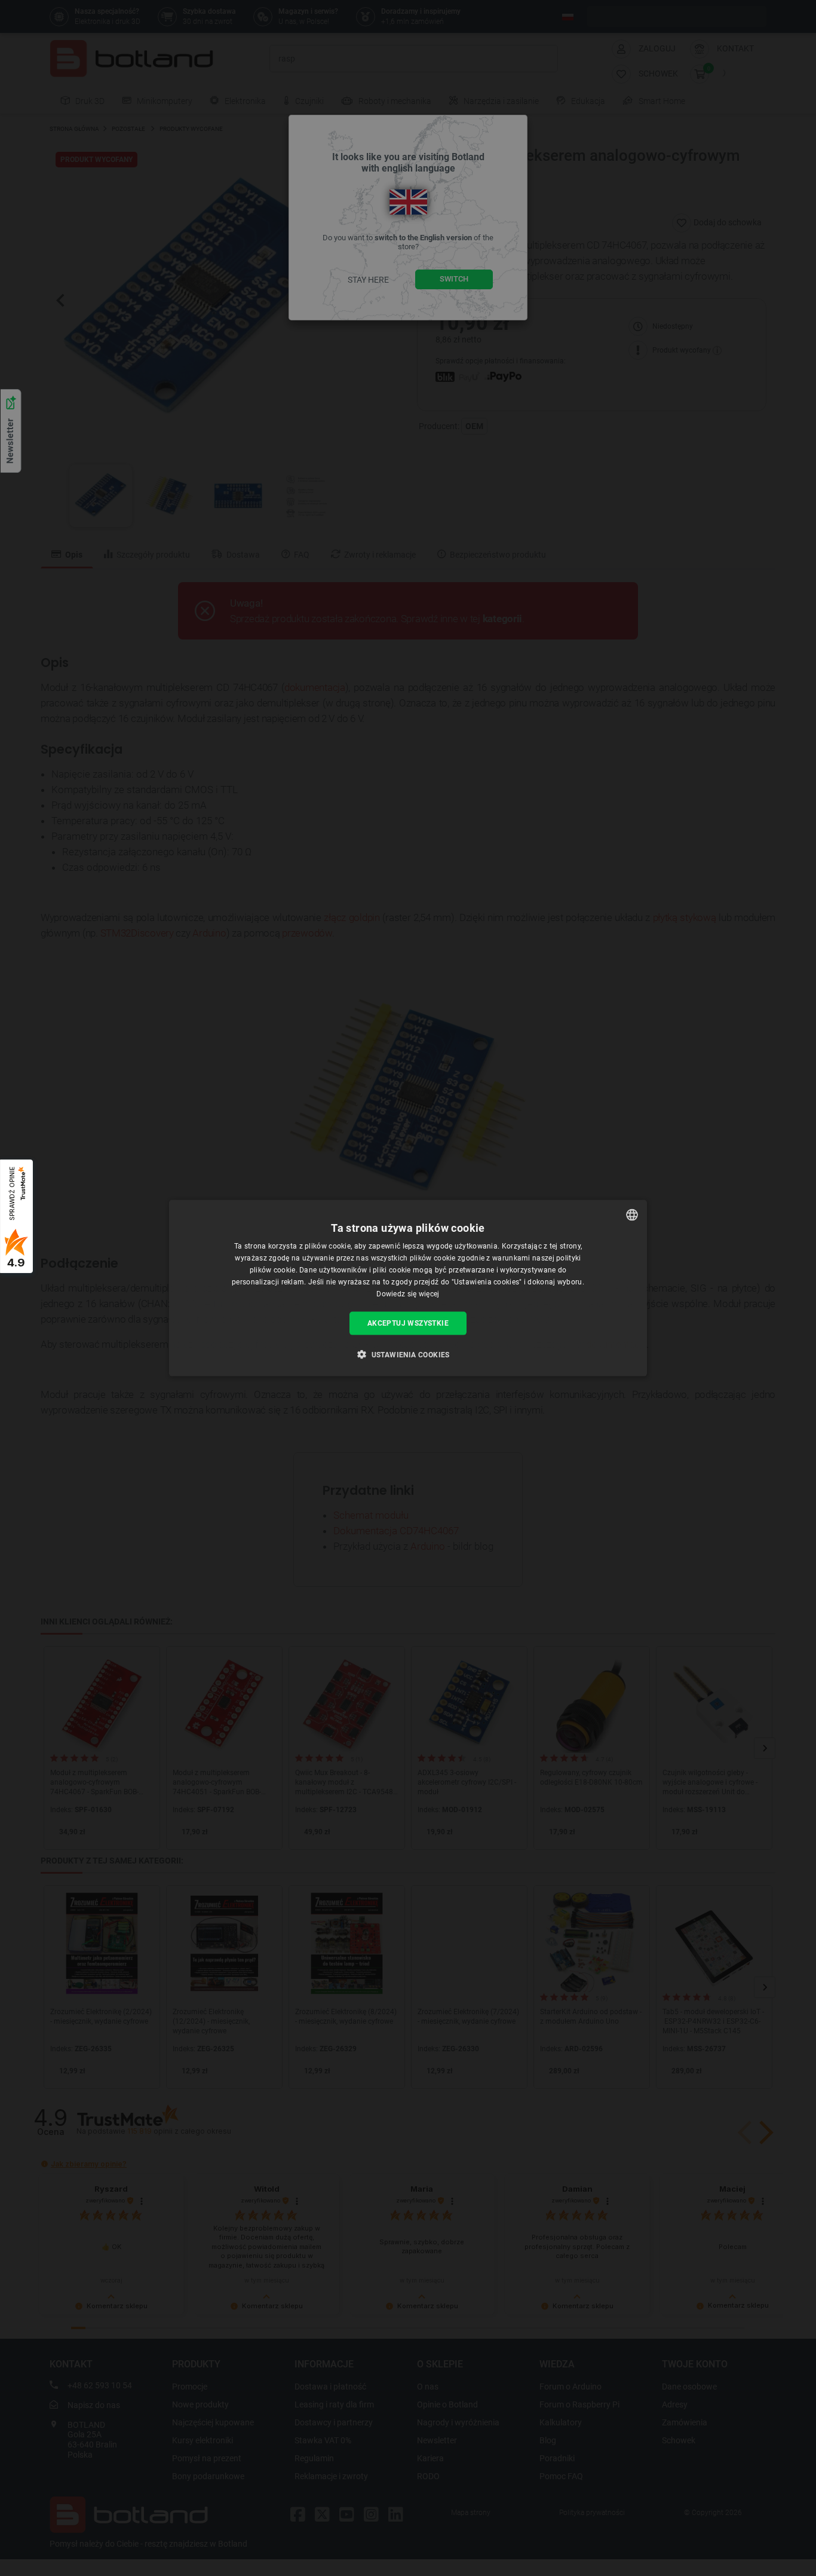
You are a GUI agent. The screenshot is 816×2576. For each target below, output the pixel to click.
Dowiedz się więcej (408, 1293)
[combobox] (632, 1215)
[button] (408, 1354)
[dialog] (408, 1288)
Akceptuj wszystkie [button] (408, 1323)
